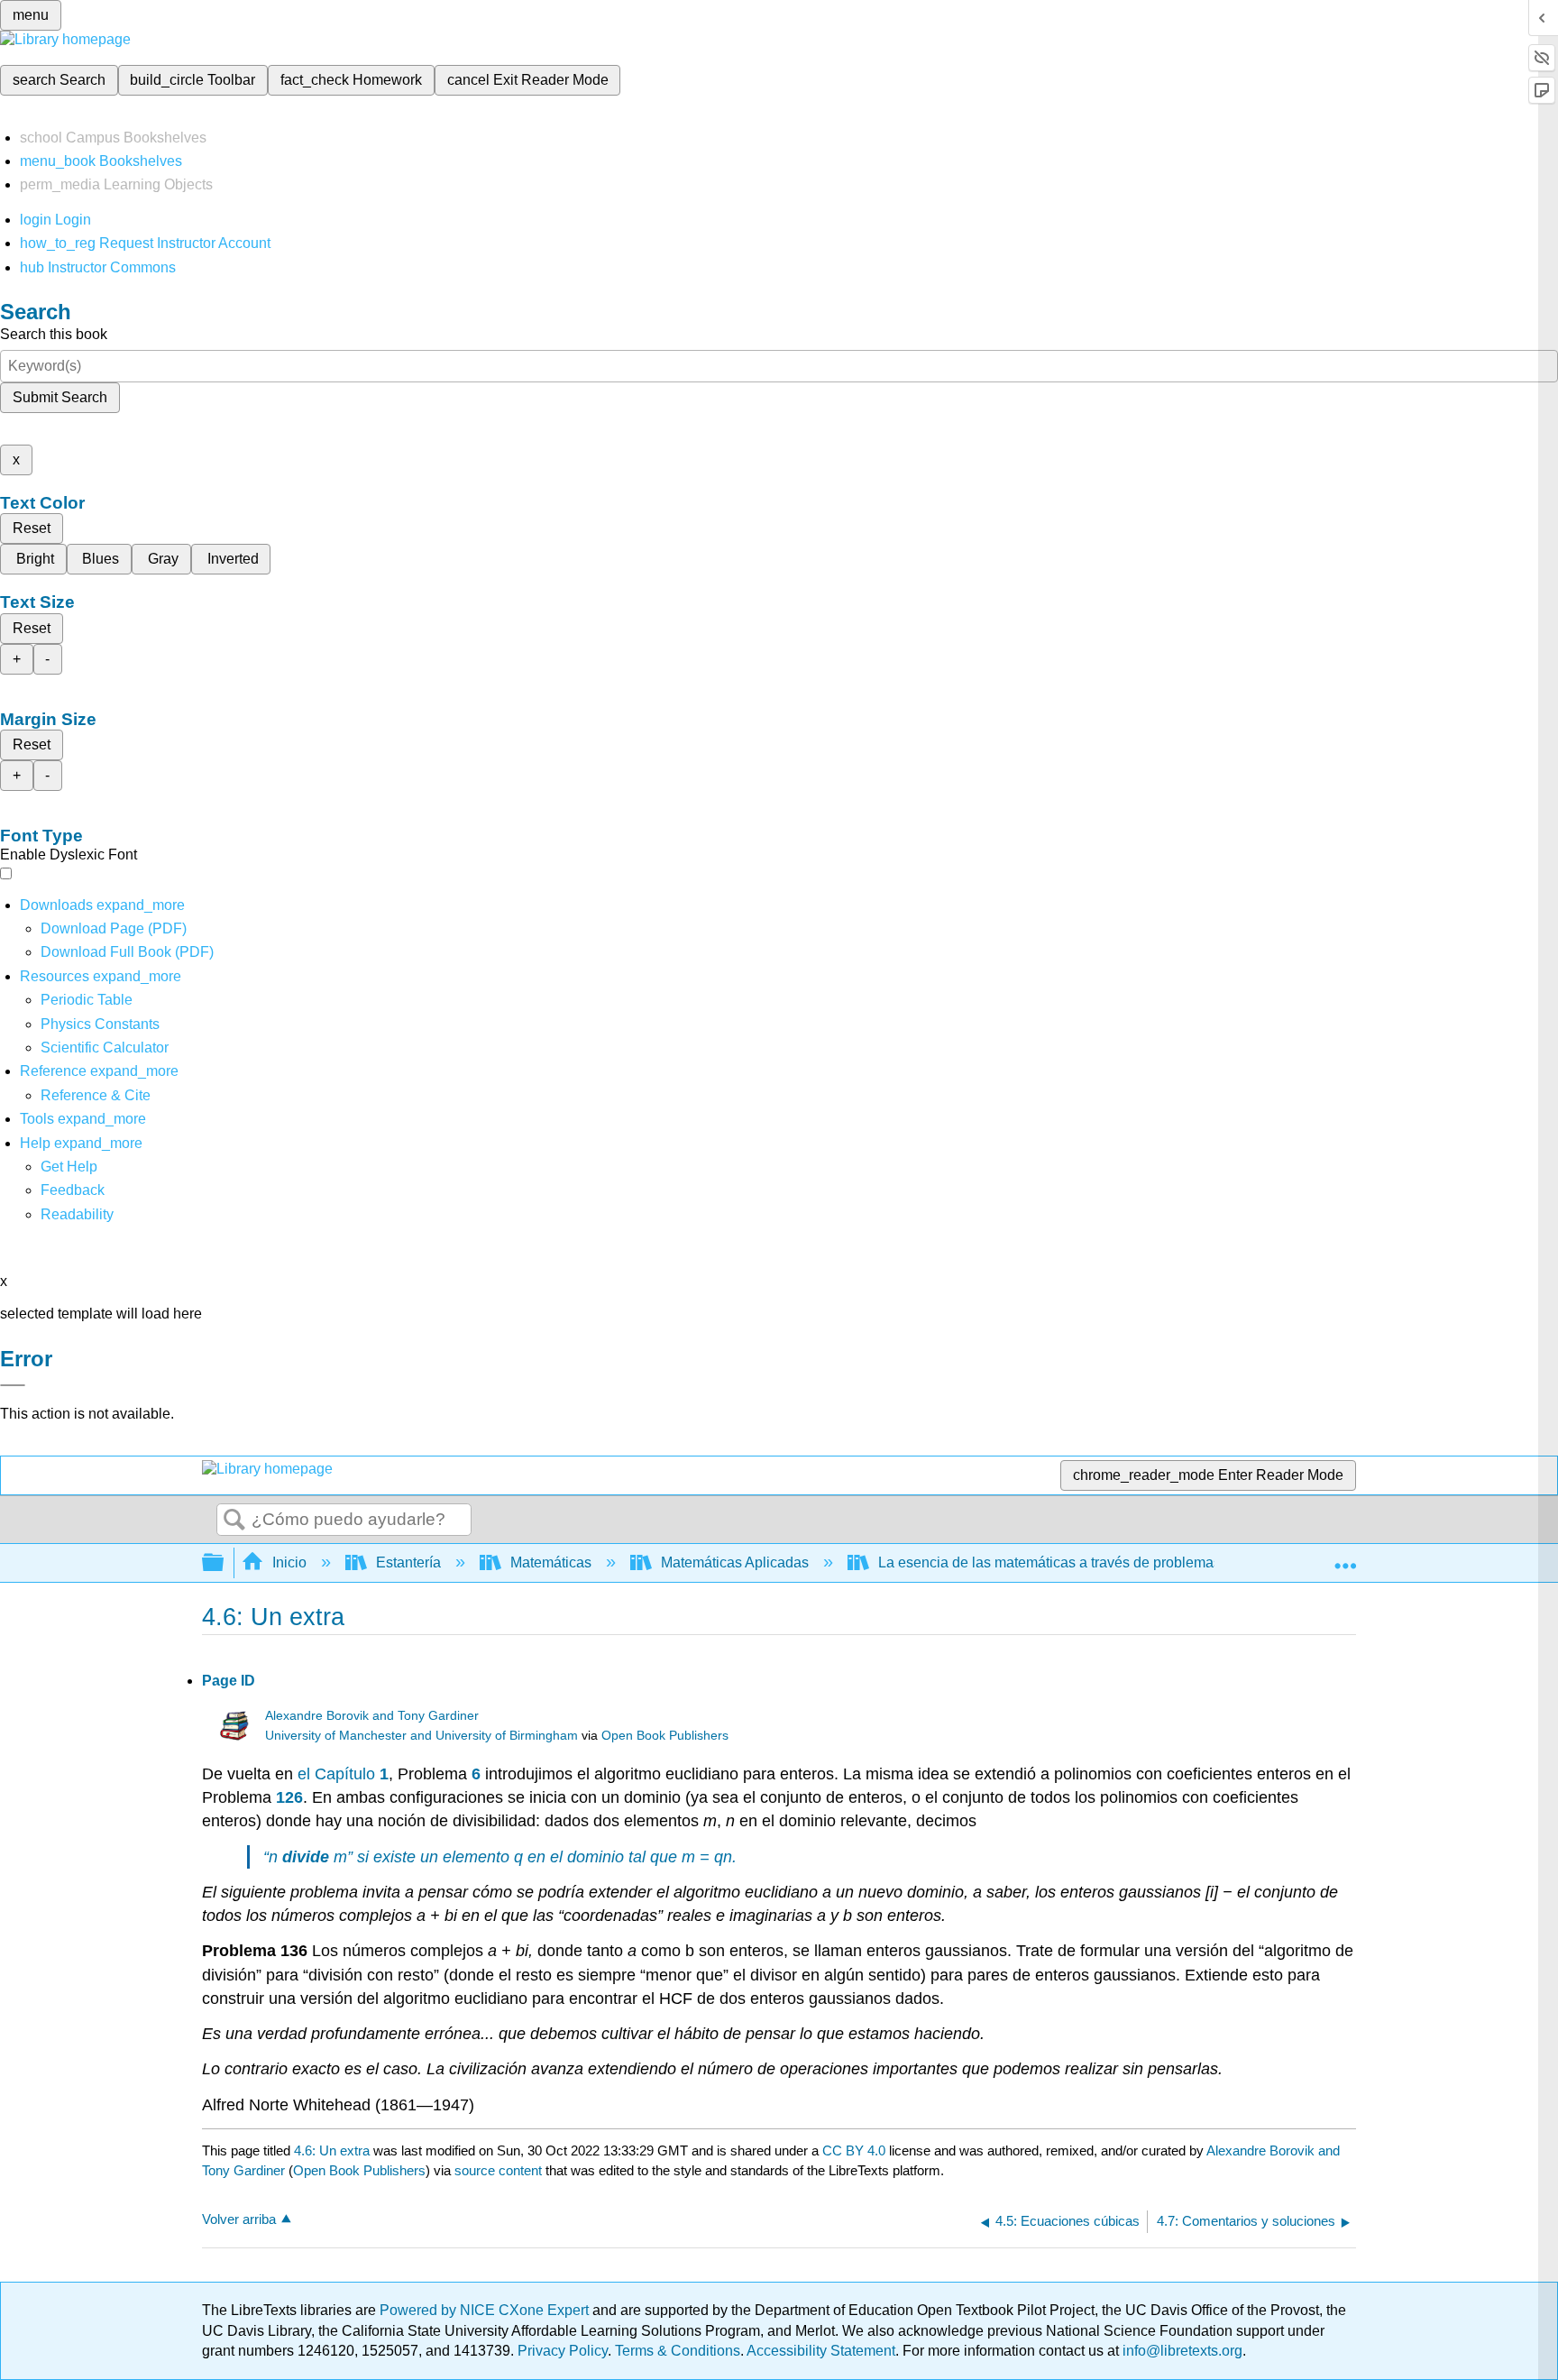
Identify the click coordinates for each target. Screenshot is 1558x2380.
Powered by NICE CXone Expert (486, 2310)
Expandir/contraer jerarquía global (225, 1563)
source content (498, 2170)
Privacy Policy (563, 2351)
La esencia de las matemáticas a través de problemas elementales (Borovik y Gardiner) (1156, 1562)
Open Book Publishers (665, 1736)
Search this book (54, 334)
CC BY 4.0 (854, 2150)
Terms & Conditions (678, 2351)
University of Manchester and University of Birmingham (422, 1736)
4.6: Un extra (332, 2150)
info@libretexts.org (1181, 2351)
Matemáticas (551, 1562)
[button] (73, 1190)
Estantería (408, 1562)
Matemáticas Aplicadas (735, 1562)
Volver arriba (239, 2219)
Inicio (289, 1562)
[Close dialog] (13, 1385)
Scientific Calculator (105, 1048)
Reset (32, 528)
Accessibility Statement (821, 2351)
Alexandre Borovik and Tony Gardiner (372, 1716)
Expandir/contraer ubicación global (1345, 1558)
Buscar (234, 1521)
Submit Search (60, 397)
